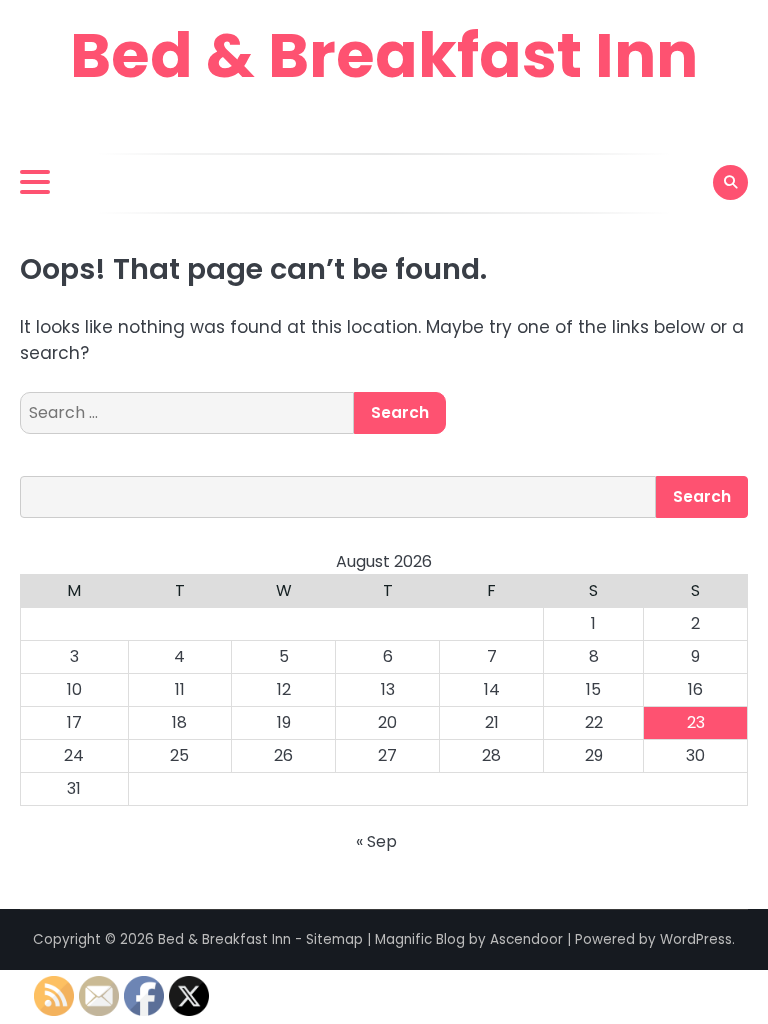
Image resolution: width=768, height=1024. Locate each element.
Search (702, 496)
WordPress (696, 939)
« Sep (376, 841)
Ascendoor (526, 939)
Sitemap (334, 939)
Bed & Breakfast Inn (384, 55)
